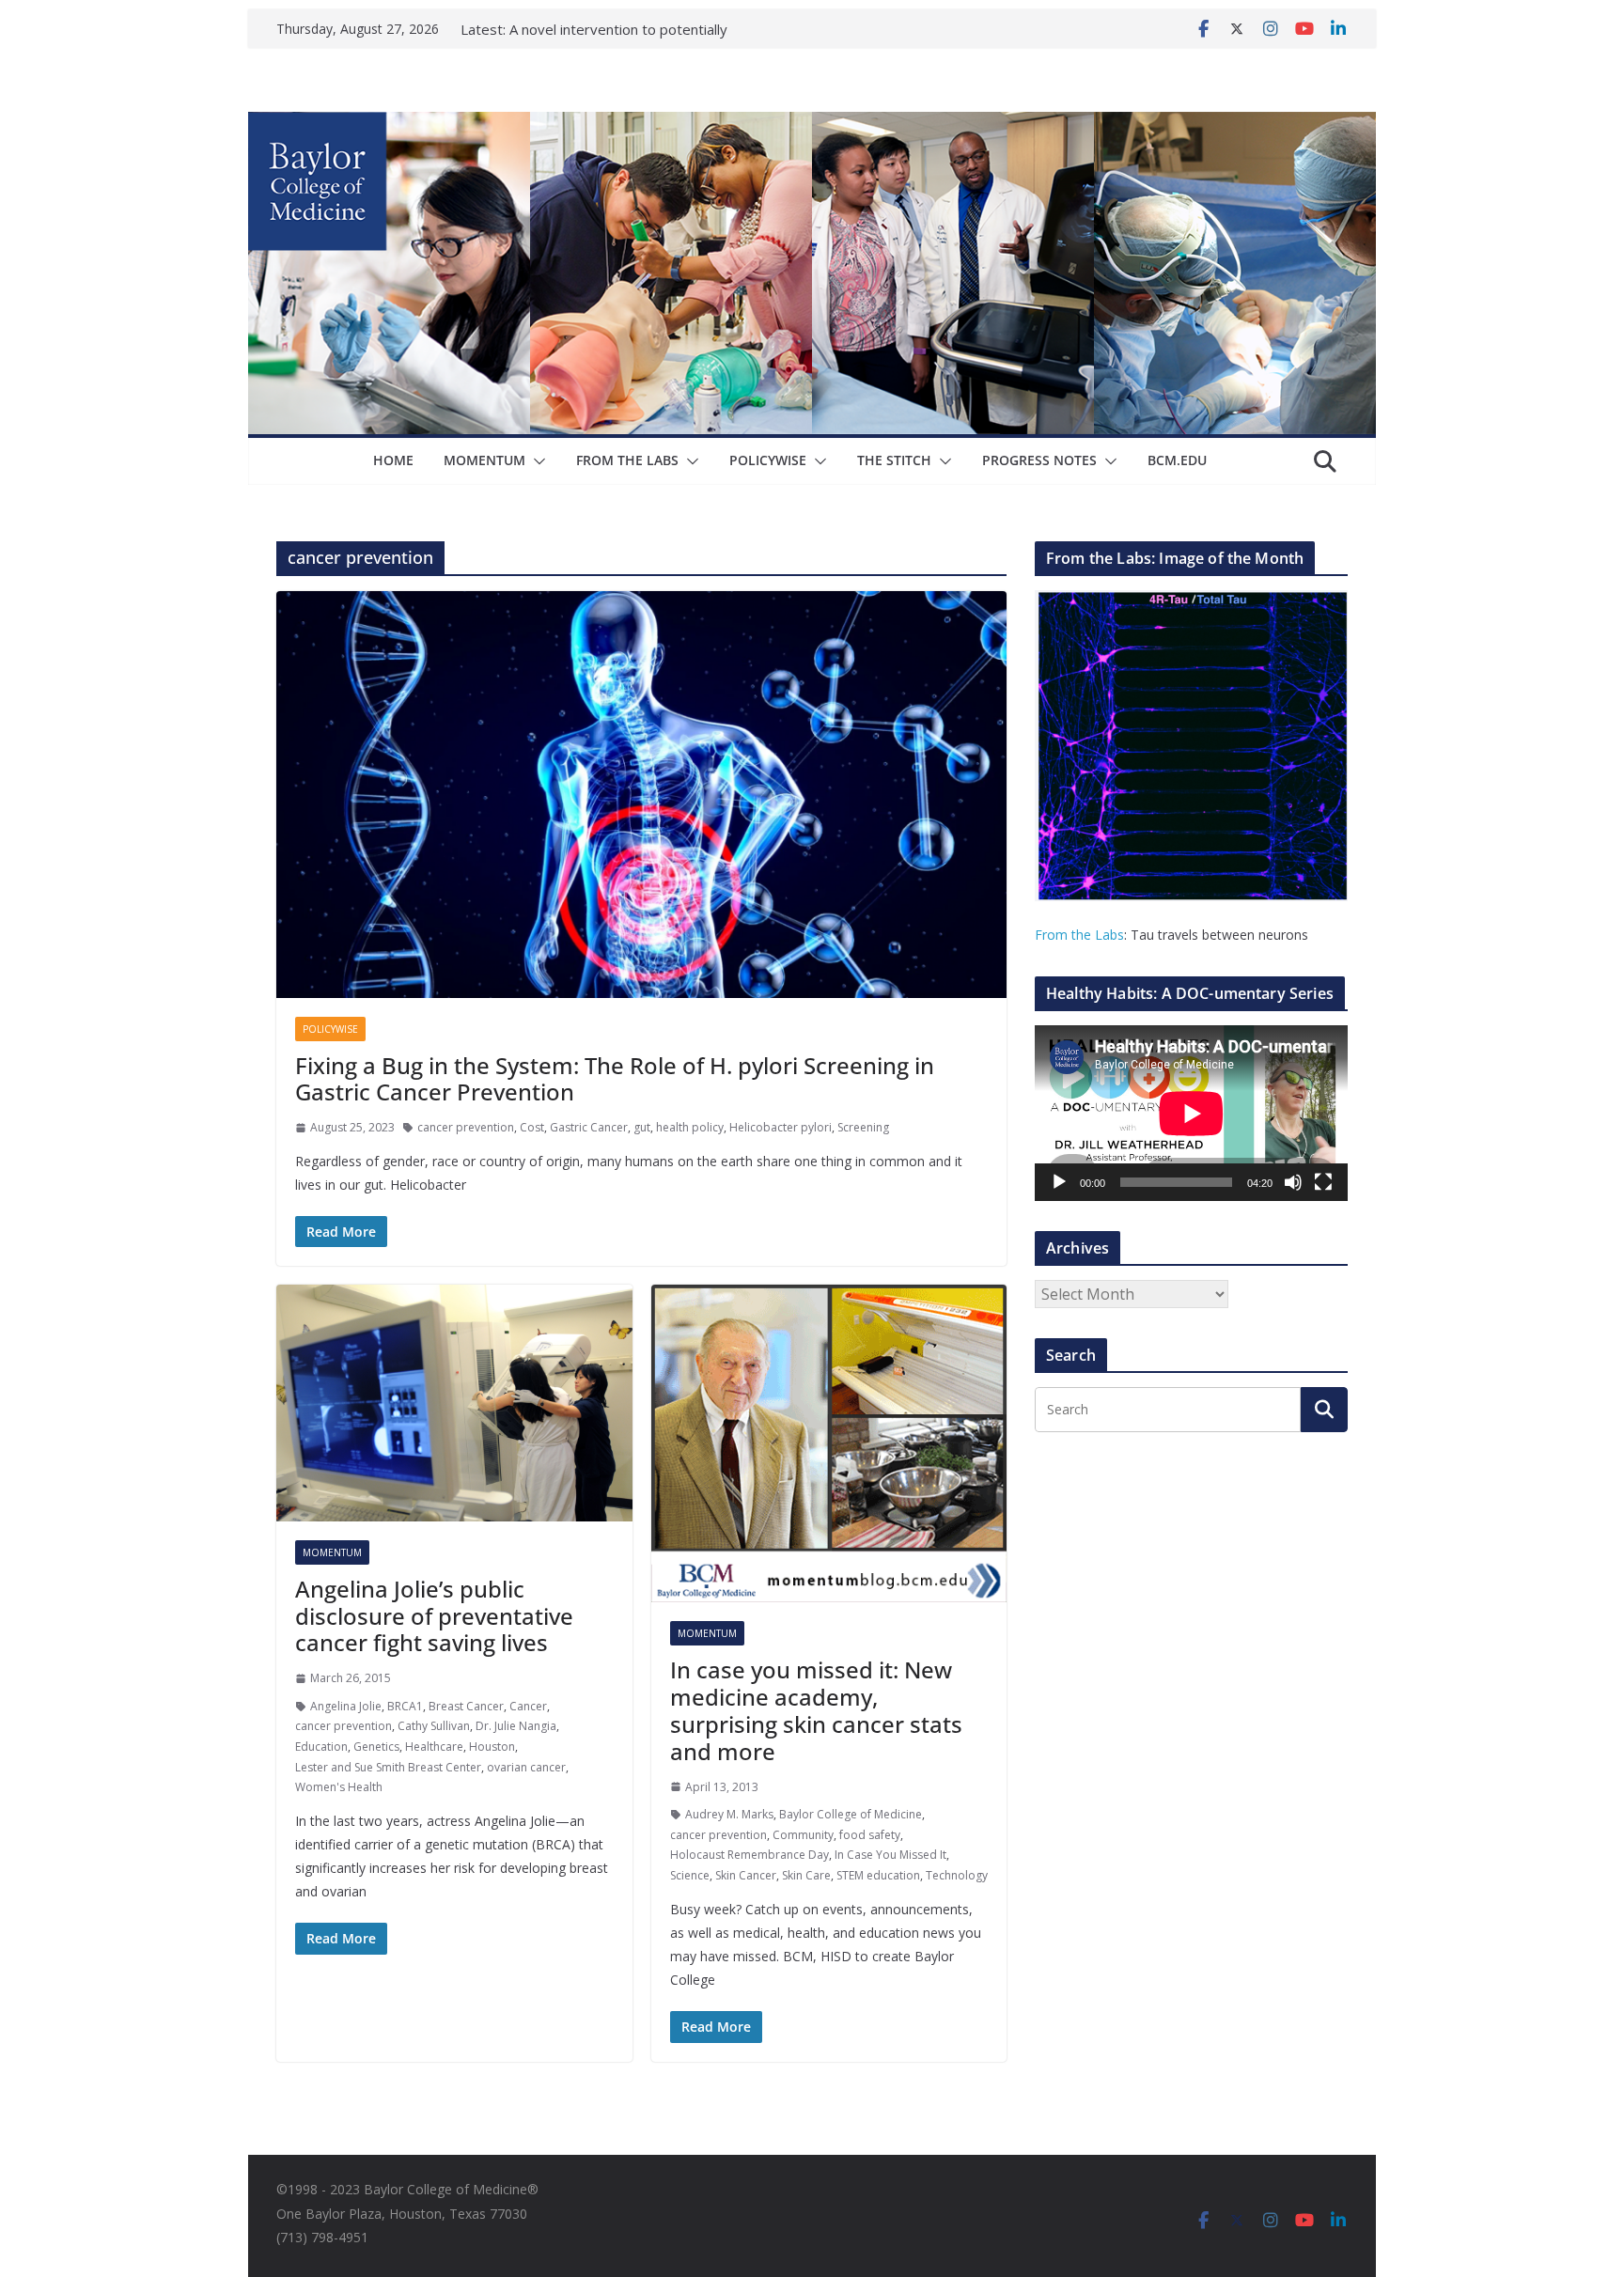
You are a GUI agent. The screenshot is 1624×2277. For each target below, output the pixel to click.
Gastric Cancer (589, 1127)
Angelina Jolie (346, 1706)
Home (393, 460)
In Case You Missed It (890, 1855)
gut (642, 1127)
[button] (536, 461)
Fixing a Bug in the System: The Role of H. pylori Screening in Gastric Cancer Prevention (615, 1079)
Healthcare (434, 1747)
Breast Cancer (466, 1706)
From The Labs (627, 460)
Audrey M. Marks (729, 1814)
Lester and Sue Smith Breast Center (388, 1767)
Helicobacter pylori (781, 1127)
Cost (532, 1127)
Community (803, 1835)
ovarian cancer (526, 1767)
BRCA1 (405, 1706)
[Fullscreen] (1323, 1182)
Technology (957, 1875)
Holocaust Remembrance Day (750, 1855)
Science (690, 1875)
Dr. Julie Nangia (516, 1726)
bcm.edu (1177, 460)
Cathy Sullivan (434, 1726)
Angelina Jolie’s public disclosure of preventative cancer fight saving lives (434, 1616)
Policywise (768, 460)
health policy (690, 1127)
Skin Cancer (746, 1875)
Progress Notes (1039, 460)
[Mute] (1293, 1182)
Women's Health (339, 1787)
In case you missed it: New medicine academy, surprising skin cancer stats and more (816, 1710)
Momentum (484, 460)
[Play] (1059, 1182)
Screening (863, 1127)
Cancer (528, 1706)
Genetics (376, 1747)
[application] (1191, 1113)
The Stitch (894, 460)
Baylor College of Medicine (851, 1814)
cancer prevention (466, 1127)
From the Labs (1079, 935)
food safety (870, 1835)
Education (321, 1747)
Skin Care (806, 1875)
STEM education (878, 1875)
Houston (492, 1747)
